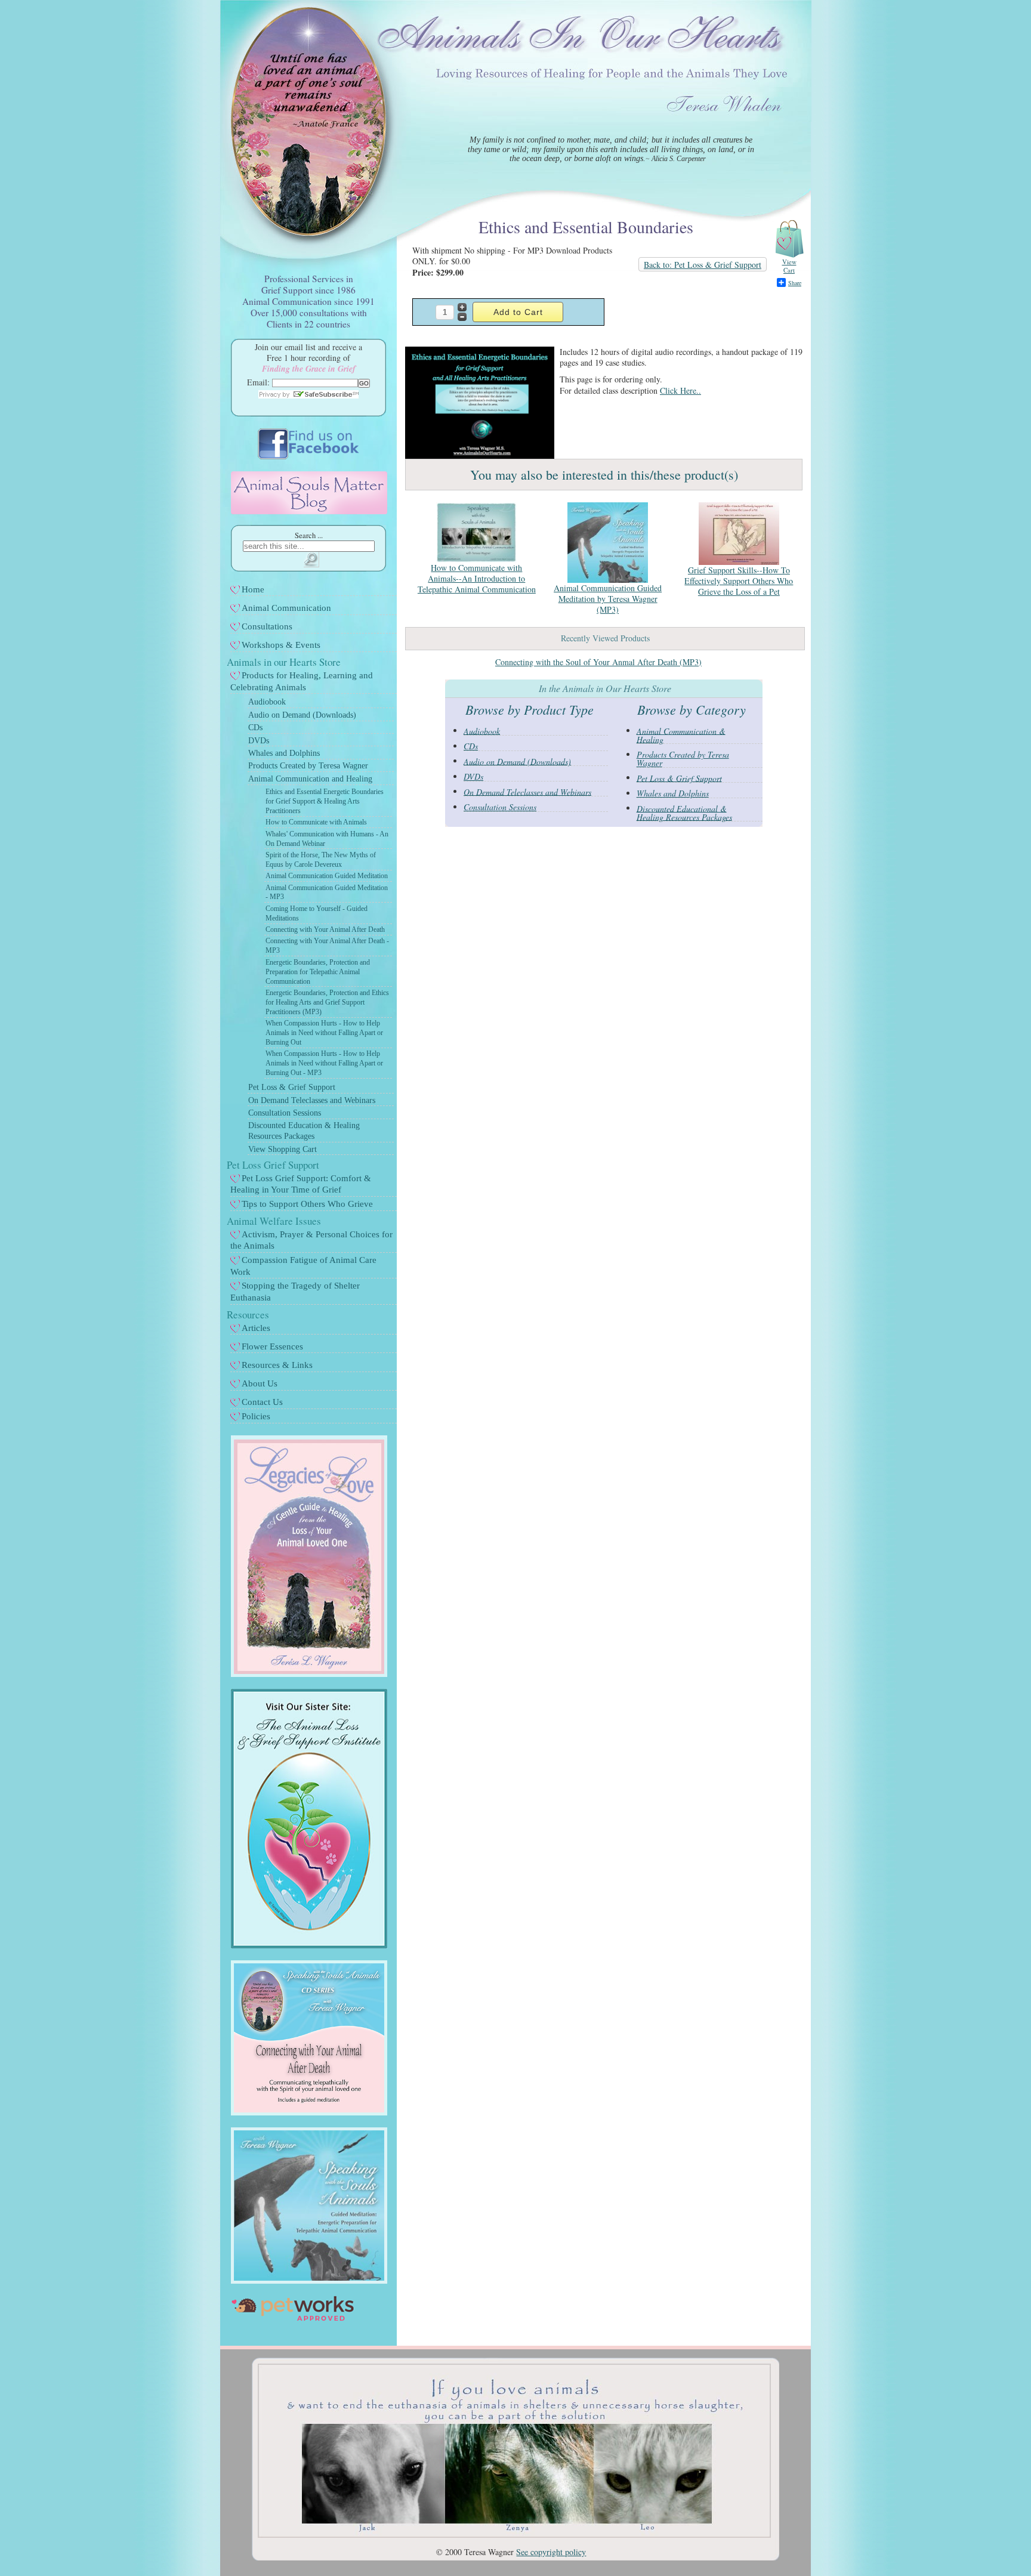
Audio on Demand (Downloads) (302, 715)
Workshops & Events (281, 645)
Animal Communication (286, 608)
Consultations (267, 626)
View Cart (789, 266)
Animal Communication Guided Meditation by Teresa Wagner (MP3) (608, 599)
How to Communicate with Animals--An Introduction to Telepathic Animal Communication (477, 578)
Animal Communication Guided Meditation (327, 876)
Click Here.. (680, 390)
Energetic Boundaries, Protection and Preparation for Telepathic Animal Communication (318, 972)
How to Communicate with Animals (316, 822)
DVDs (259, 741)
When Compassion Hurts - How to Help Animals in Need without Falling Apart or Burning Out (324, 1033)
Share (795, 283)
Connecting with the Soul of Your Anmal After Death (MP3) (598, 662)
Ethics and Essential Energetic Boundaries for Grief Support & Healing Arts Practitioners (325, 801)
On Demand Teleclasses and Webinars (312, 1100)
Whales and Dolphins (284, 753)
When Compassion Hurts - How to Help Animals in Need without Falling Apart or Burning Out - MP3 (324, 1063)
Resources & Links (277, 1365)
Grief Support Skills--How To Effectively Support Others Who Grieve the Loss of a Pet (739, 581)
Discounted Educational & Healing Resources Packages (684, 812)
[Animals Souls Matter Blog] (309, 511)
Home (253, 589)
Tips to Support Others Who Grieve (307, 1204)
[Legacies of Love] (309, 1674)
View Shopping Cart (283, 1149)
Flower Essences (272, 1346)
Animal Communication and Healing (310, 779)
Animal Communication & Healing (681, 735)
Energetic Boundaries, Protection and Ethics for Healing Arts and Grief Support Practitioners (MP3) (327, 1002)
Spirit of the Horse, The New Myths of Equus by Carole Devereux (321, 860)
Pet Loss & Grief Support (292, 1087)
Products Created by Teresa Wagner (308, 766)
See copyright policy (551, 2552)
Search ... (309, 535)
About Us (260, 1383)
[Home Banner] (514, 2535)
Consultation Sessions (285, 1113)
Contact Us (262, 1402)
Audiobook (267, 702)
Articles (256, 1328)
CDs (255, 728)
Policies (256, 1416)
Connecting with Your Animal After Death (325, 929)
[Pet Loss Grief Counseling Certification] (309, 1945)
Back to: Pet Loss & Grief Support (703, 265)
